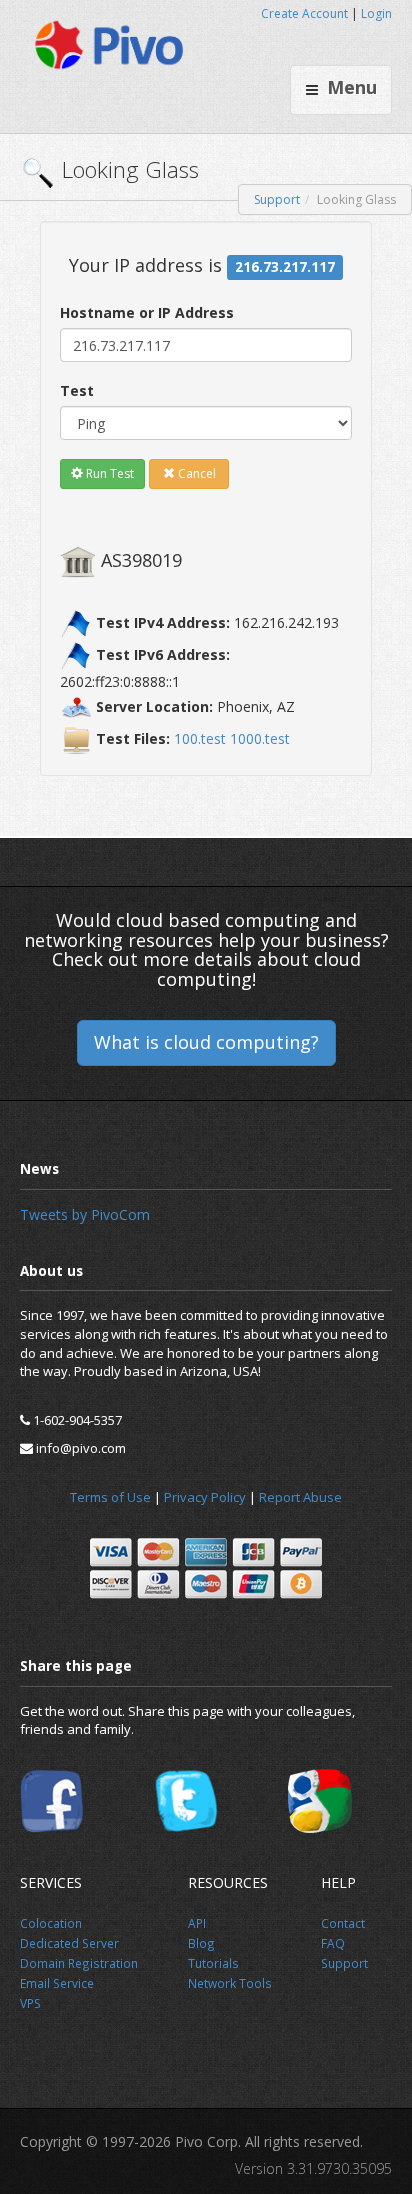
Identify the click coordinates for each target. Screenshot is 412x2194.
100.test (200, 738)
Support (277, 199)
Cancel (195, 473)
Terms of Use (110, 1497)
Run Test (108, 473)
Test (77, 390)
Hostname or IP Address (147, 312)
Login (376, 13)
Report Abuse (300, 1497)
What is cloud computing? (206, 1042)
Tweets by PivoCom (85, 1214)
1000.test (260, 738)
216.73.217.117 (285, 267)
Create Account (304, 13)
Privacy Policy (205, 1497)
